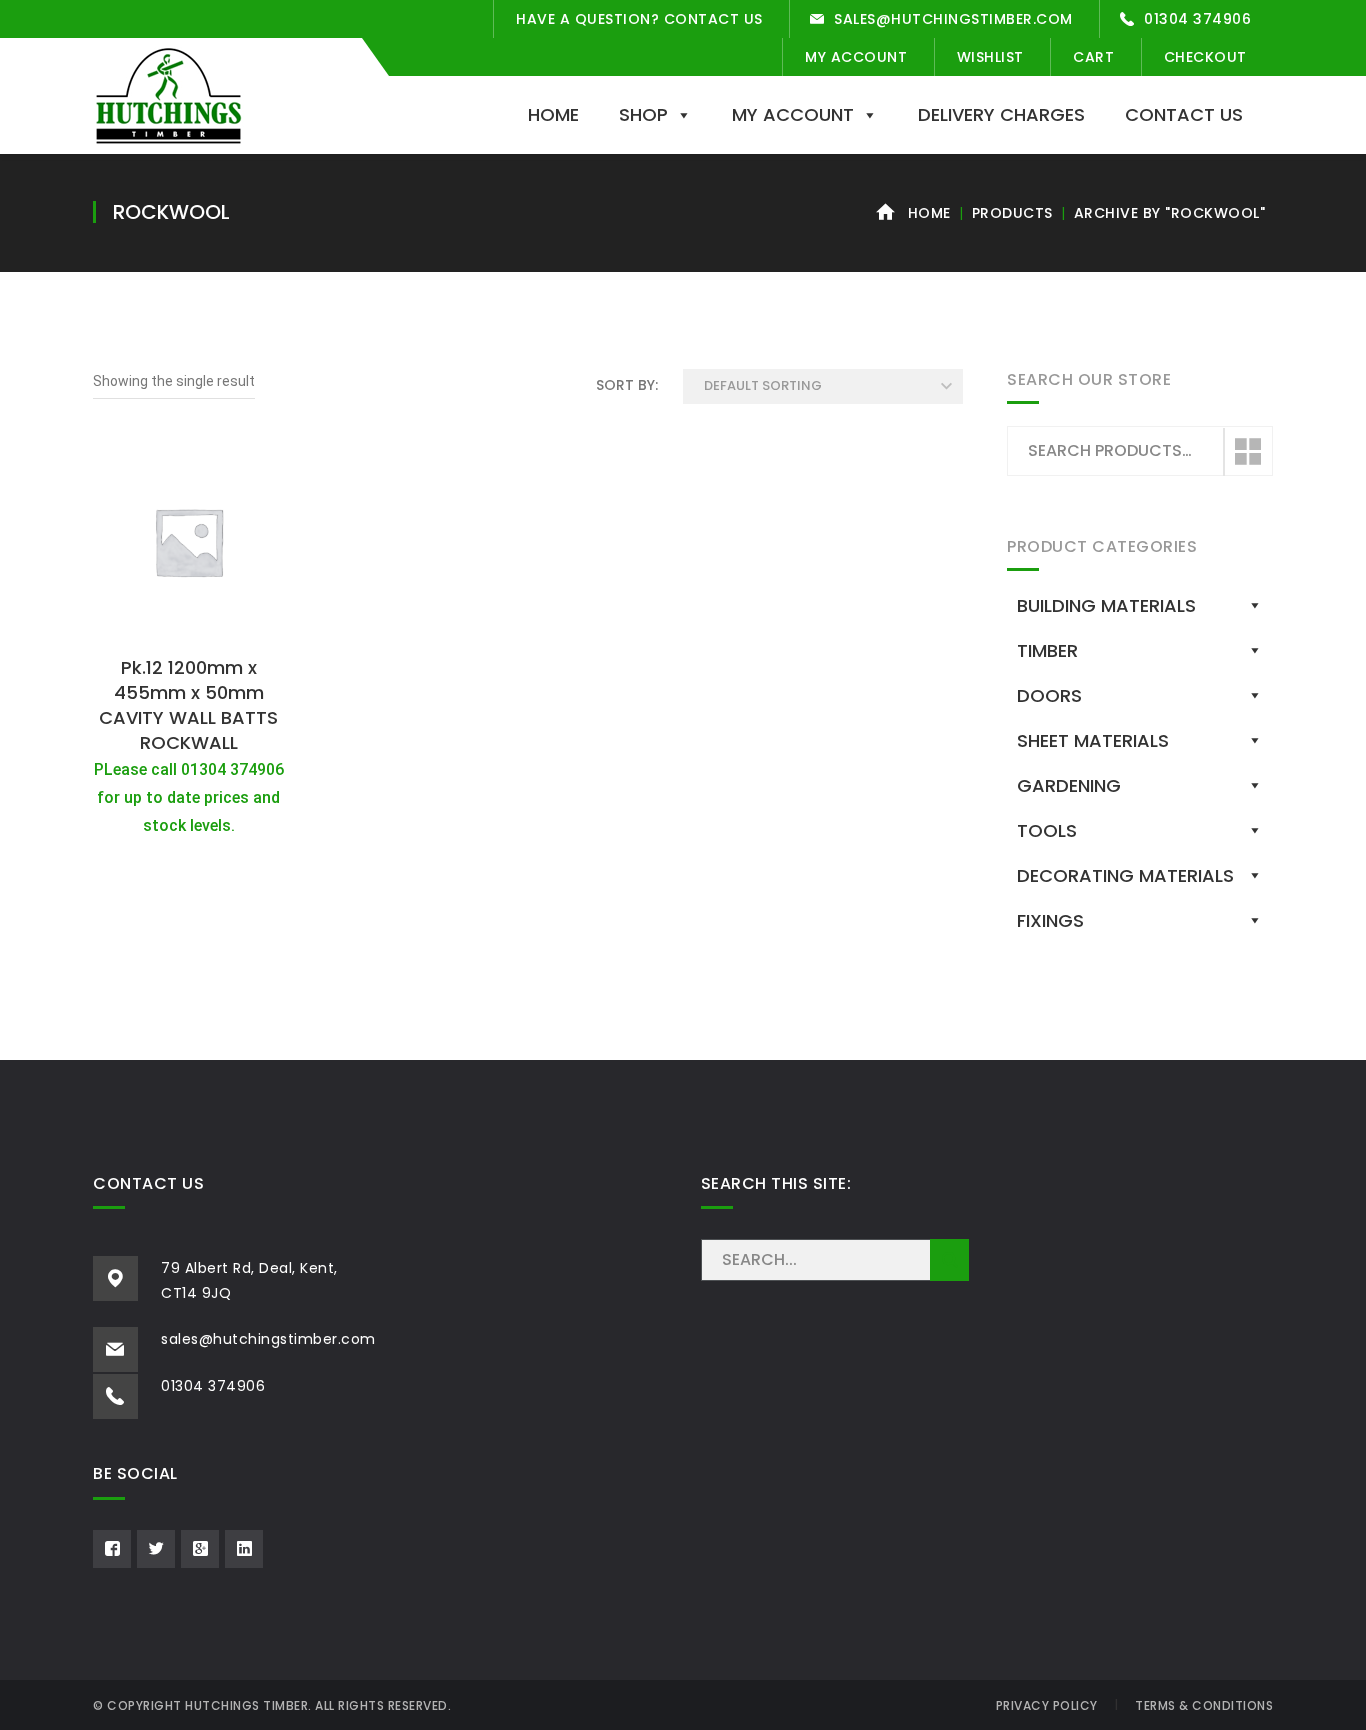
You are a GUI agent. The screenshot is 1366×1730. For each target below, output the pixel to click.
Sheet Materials (1093, 740)
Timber (1047, 650)
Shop (643, 114)
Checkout (1205, 57)
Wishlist (990, 57)
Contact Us (1184, 114)
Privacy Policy (1047, 1705)
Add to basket (189, 624)
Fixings (1050, 920)
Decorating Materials (1125, 875)
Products (1012, 213)
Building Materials (1106, 605)
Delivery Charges (1001, 114)
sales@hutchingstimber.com (953, 19)
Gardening (1069, 785)
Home (553, 114)
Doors (1049, 695)
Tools (1047, 830)
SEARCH (949, 1260)
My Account (856, 57)
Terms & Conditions (1204, 1705)
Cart (1093, 57)
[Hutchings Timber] (168, 94)
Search (1247, 452)
